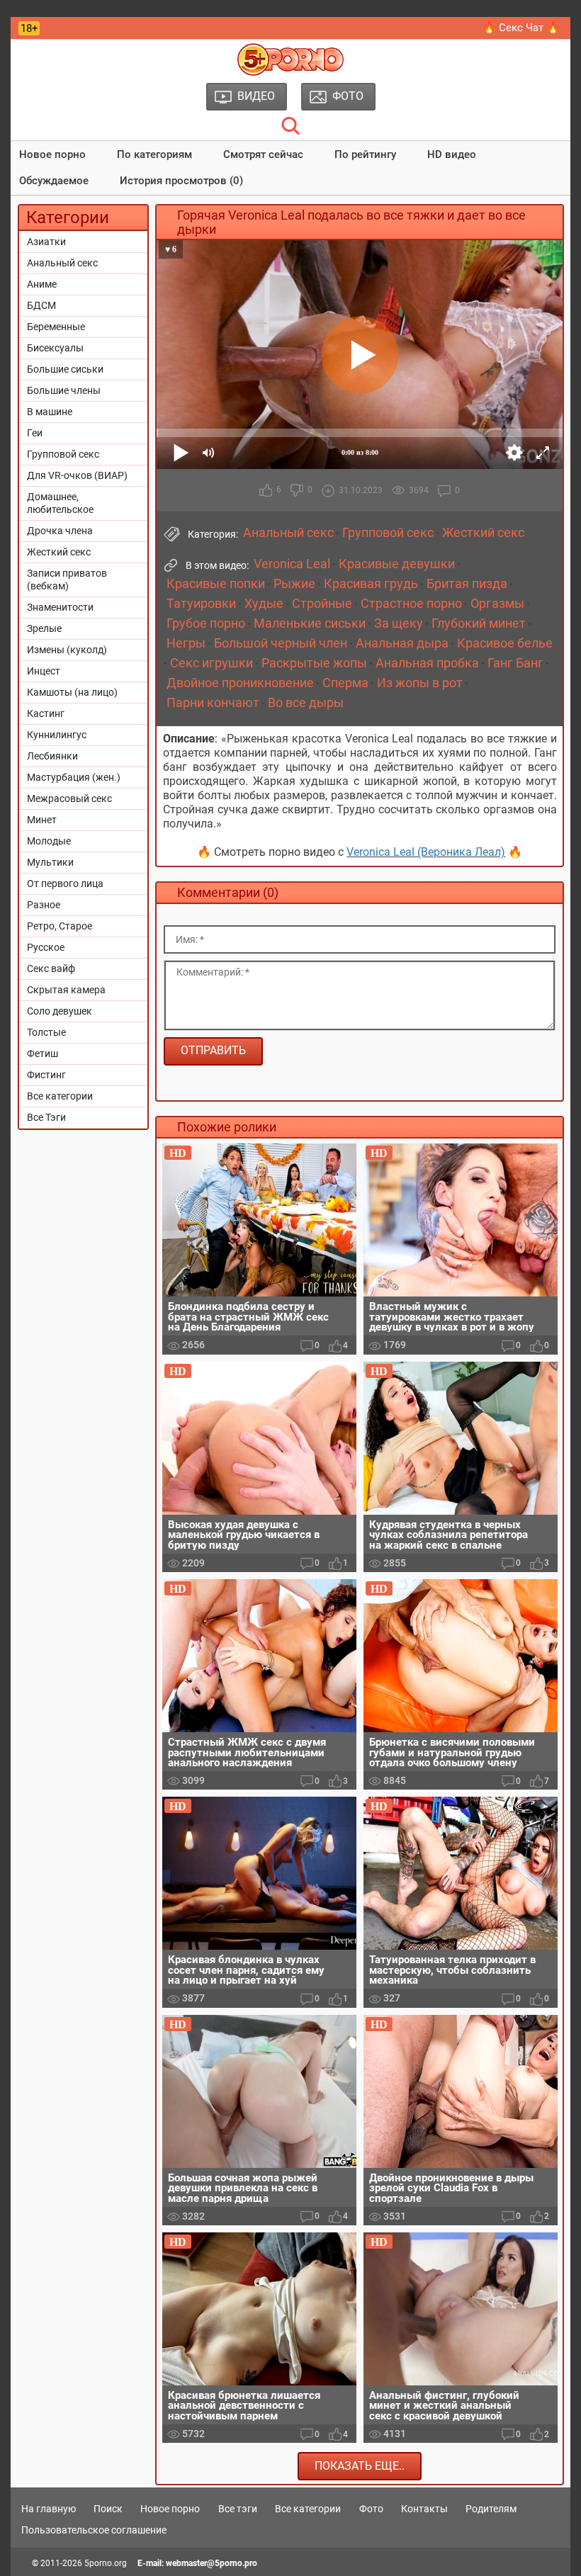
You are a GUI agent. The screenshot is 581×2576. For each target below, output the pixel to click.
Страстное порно (411, 604)
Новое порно (52, 154)
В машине (50, 412)
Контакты (424, 2509)
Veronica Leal (292, 564)
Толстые (46, 1032)
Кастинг (46, 713)
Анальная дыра (402, 643)
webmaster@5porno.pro (211, 2563)
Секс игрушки (211, 663)
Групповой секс (63, 454)
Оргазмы (497, 604)
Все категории (60, 1096)
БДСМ (41, 305)
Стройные (322, 604)
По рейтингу (365, 154)
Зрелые (44, 628)
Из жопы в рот (420, 683)
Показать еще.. (360, 2466)
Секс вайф (51, 968)
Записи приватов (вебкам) (67, 580)
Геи (35, 433)
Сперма (345, 683)
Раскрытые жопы (314, 663)
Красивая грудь (371, 584)
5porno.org (106, 2563)
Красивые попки (216, 584)
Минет (42, 820)
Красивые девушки (397, 564)
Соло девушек (60, 1011)
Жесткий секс (59, 552)
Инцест (44, 671)
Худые (264, 604)
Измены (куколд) (67, 650)
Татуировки (201, 604)
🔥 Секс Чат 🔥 (521, 28)
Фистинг (46, 1075)
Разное (44, 905)
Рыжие (294, 584)
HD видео (452, 154)
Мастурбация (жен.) (74, 777)
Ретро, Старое (60, 926)
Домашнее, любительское (60, 503)
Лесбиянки (52, 756)
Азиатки (46, 242)
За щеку (399, 623)
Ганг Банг (515, 663)
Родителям (491, 2509)
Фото (371, 2509)
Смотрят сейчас (263, 154)
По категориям (154, 154)
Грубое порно (206, 623)
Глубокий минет (479, 623)
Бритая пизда (467, 584)
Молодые (49, 841)
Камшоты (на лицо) (72, 692)
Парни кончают (213, 703)
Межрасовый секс (69, 798)
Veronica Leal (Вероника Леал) (426, 852)
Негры (186, 643)
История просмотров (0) (181, 181)
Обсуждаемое (54, 181)
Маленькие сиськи (310, 623)
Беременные (56, 327)
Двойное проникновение (240, 683)
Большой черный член (281, 643)
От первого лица (65, 883)
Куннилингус (57, 735)
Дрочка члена (60, 531)
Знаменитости (60, 607)
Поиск (108, 2509)
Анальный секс (62, 263)
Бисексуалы (55, 348)
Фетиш (43, 1053)
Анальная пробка (427, 663)
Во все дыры (306, 703)
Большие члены (64, 390)
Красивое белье (505, 643)
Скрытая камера (66, 990)
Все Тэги (46, 1117)
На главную (49, 2509)
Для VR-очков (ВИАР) (77, 475)
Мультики (50, 862)
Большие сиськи (65, 369)
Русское (46, 947)
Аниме (42, 284)
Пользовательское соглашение (94, 2530)
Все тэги (238, 2509)
